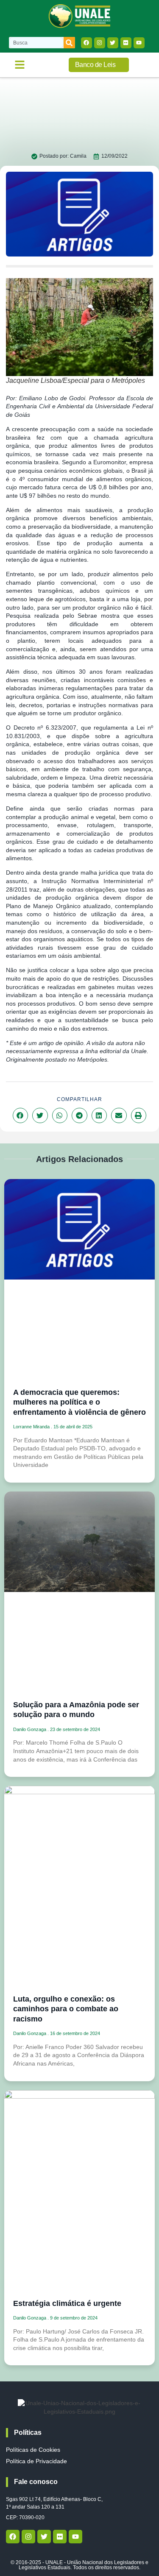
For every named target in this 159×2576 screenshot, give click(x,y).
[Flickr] (126, 43)
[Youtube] (139, 43)
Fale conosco (36, 2482)
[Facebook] (86, 43)
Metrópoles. (92, 1059)
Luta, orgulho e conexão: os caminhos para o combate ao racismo (66, 2009)
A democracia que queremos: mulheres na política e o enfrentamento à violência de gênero (79, 1402)
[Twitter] (113, 43)
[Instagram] (100, 43)
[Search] (69, 43)
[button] (20, 65)
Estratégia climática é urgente (67, 2303)
